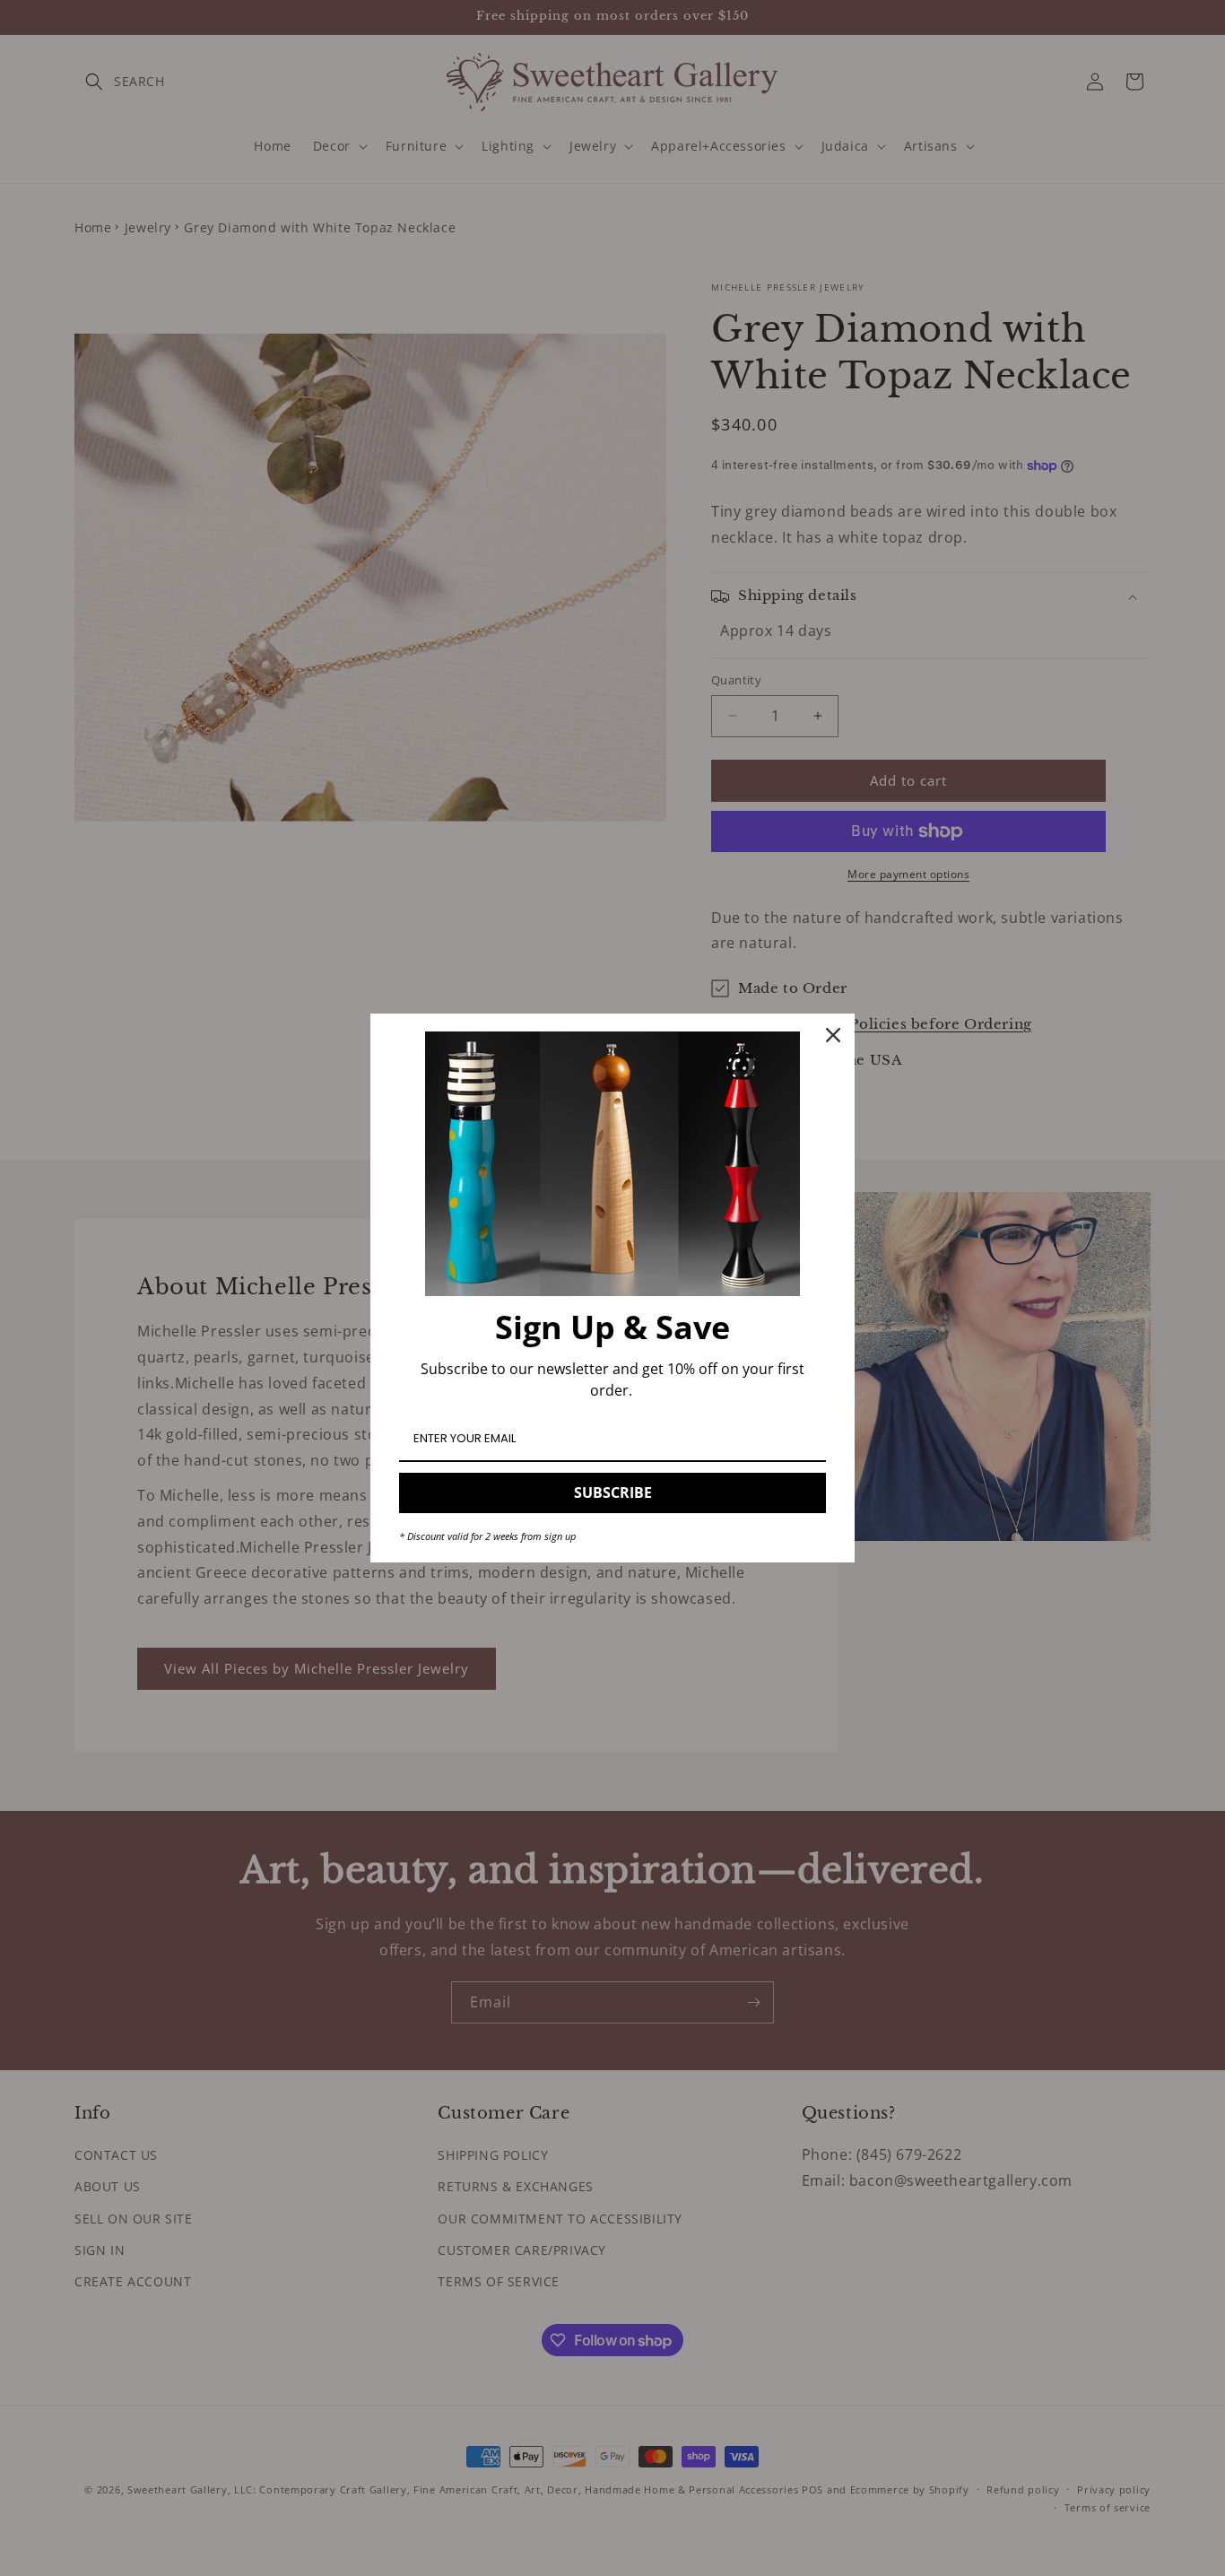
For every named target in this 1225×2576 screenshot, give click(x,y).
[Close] (833, 1035)
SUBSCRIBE (613, 1493)
